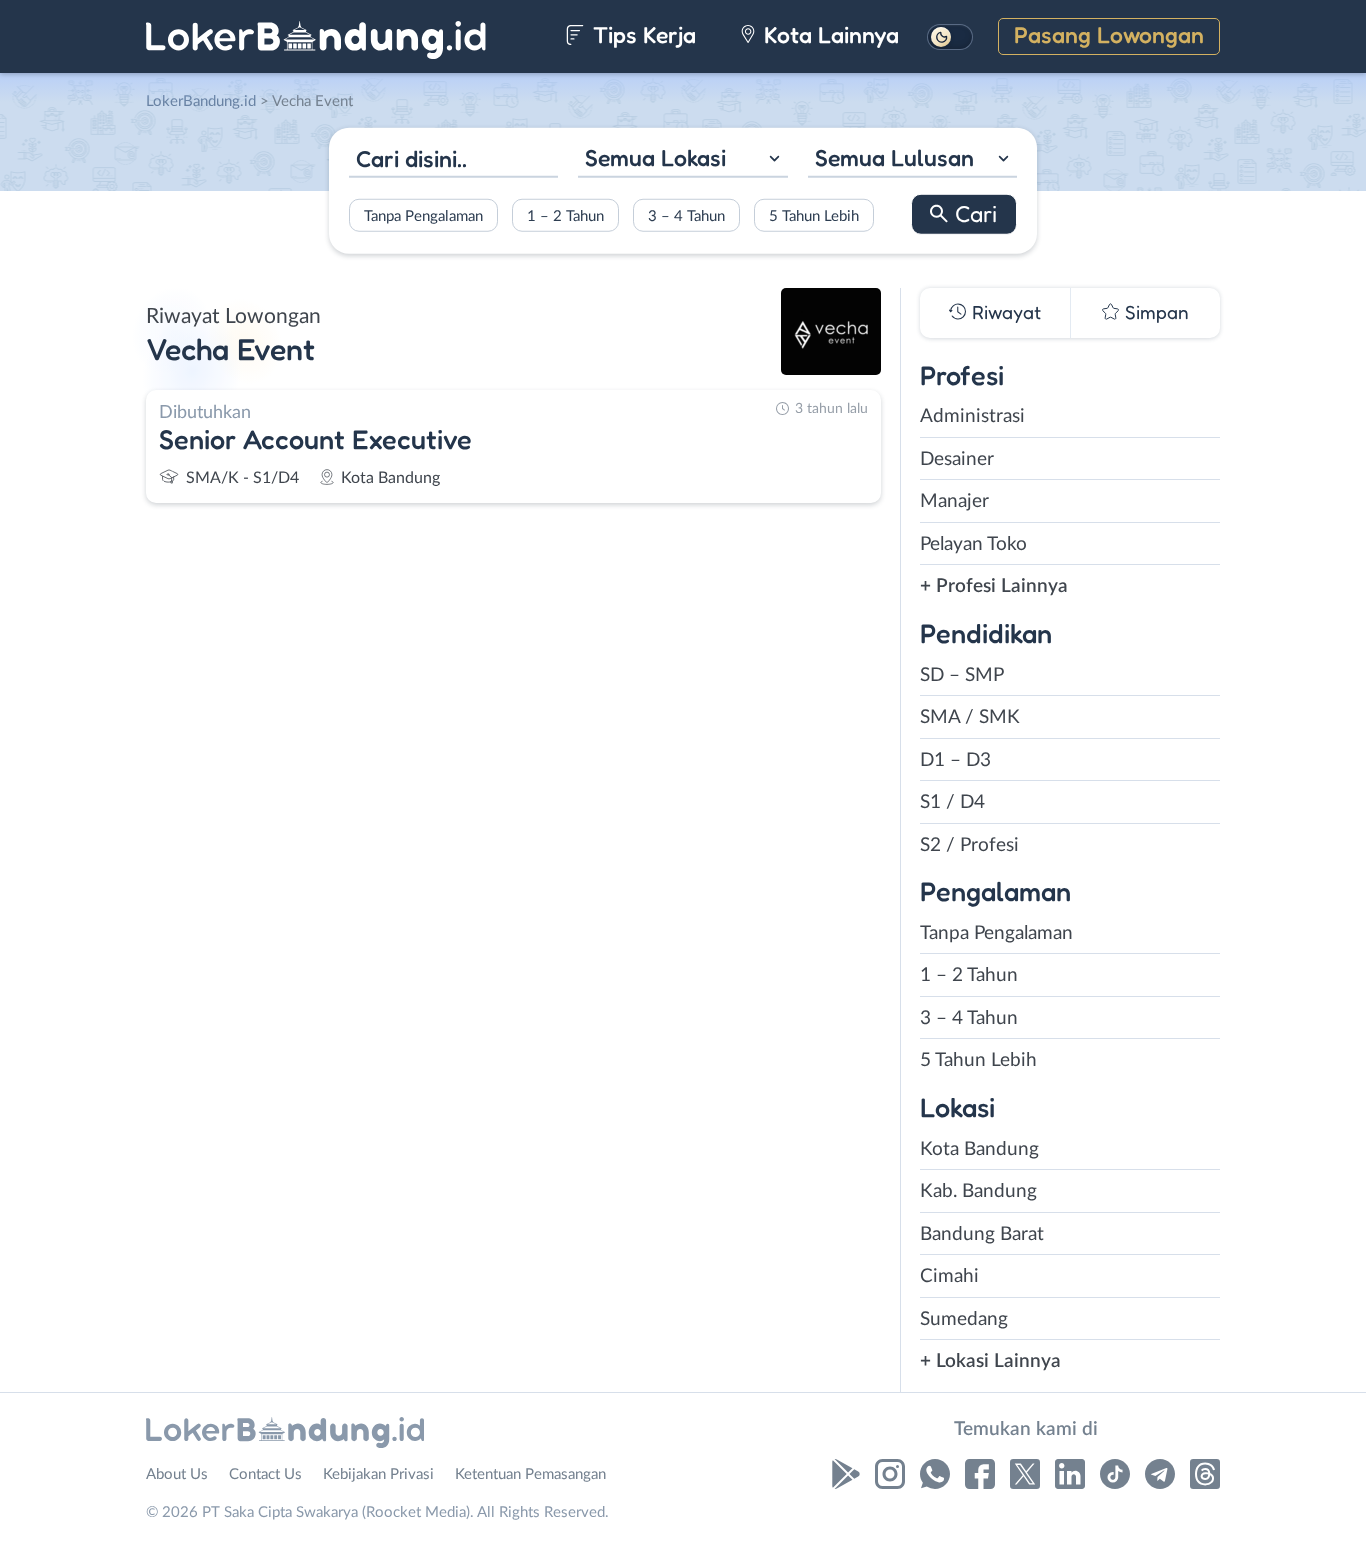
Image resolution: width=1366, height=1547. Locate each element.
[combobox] (682, 160)
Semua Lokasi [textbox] (655, 157)
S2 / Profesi (969, 845)
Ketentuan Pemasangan (530, 1474)
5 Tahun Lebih (814, 215)
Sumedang (964, 1319)
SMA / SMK (970, 717)
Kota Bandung (979, 1149)
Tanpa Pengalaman (423, 215)
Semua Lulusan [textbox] (894, 157)
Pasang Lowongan (1109, 34)
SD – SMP (962, 675)
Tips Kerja (641, 34)
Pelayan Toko (973, 544)
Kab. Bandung (978, 1191)
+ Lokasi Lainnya (990, 1361)
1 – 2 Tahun (565, 215)
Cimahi (949, 1276)
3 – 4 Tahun (686, 215)
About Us (177, 1474)
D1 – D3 (955, 760)
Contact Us (265, 1474)
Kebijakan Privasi (378, 1474)
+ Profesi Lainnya (994, 586)
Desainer (957, 459)
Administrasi (972, 416)
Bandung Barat (982, 1234)
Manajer (954, 501)
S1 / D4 (952, 802)
